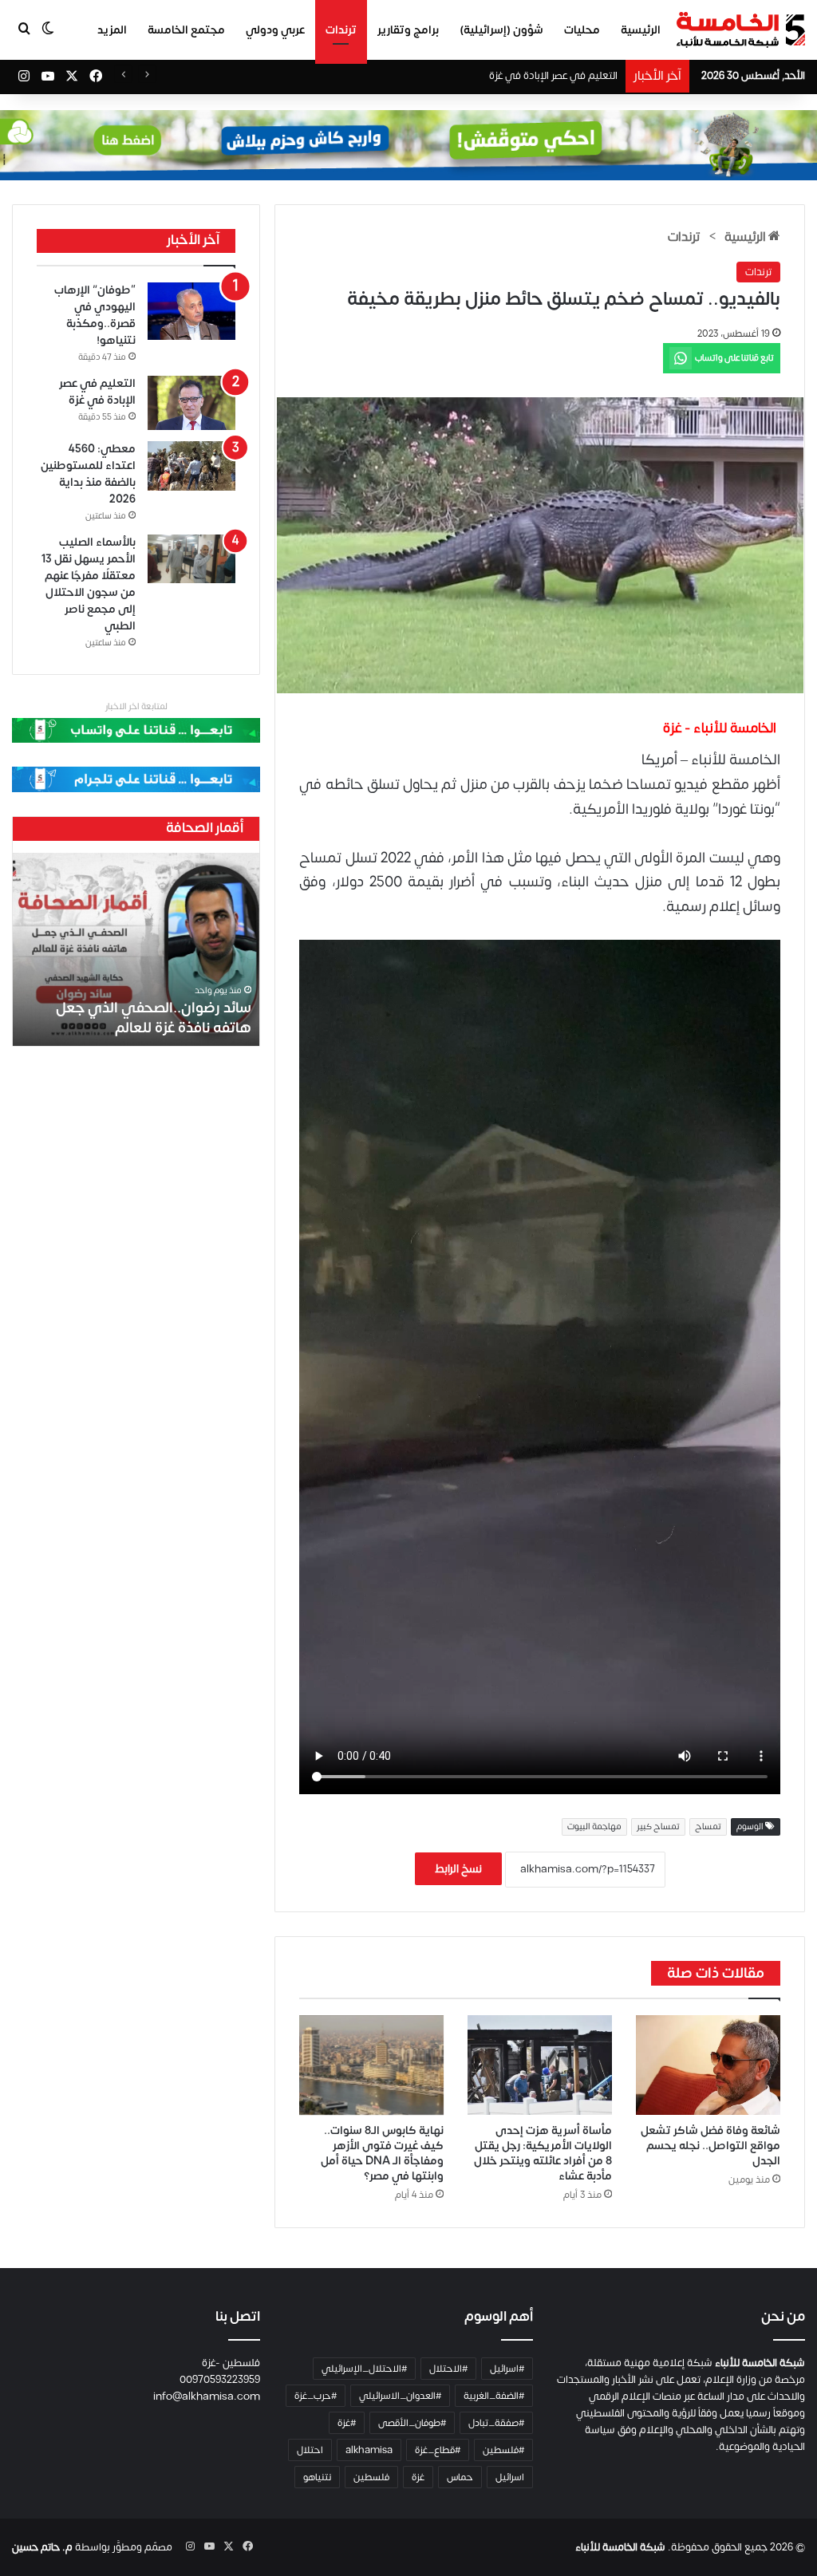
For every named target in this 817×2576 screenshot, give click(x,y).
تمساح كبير (658, 1827)
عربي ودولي (275, 30)
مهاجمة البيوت (594, 1827)
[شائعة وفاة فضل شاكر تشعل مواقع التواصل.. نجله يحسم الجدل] (708, 2065)
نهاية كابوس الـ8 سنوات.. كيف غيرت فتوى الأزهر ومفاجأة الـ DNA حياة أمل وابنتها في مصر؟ (382, 2153)
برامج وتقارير (408, 30)
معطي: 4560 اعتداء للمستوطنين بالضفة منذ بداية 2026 (498, 76)
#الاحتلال (448, 2369)
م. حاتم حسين (42, 2547)
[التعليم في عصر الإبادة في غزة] (191, 403)
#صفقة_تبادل (496, 2423)
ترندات (341, 30)
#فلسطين (503, 2450)
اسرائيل (510, 2477)
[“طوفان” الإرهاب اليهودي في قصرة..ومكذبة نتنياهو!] (191, 311)
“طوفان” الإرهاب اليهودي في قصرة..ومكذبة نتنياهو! (95, 315)
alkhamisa (369, 2450)
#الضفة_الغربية (494, 2396)
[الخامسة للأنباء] (740, 30)
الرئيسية (641, 30)
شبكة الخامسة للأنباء (620, 2547)
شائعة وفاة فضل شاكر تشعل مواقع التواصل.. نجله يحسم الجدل (710, 2146)
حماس (460, 2477)
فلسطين (371, 2477)
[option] (136, 949)
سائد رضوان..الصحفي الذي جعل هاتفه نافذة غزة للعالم (154, 1018)
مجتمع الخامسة (186, 30)
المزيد (112, 30)
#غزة (347, 2423)
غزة (418, 2477)
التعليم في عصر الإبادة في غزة (97, 392)
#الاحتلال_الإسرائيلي (364, 2369)
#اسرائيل (507, 2369)
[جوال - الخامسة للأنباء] (408, 145)
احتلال (310, 2450)
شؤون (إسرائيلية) (501, 30)
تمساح (708, 1827)
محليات (582, 30)
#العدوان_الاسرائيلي (400, 2396)
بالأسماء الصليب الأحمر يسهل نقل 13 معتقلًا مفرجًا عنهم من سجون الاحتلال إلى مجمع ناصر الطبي (89, 584)
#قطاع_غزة (438, 2450)
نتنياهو (317, 2477)
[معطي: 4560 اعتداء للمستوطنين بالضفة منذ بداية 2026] (191, 466)
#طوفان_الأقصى (412, 2423)
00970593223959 (220, 2380)
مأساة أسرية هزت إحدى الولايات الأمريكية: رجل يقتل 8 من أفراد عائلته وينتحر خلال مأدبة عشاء (543, 2153)
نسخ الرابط (458, 1869)
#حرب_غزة (316, 2396)
